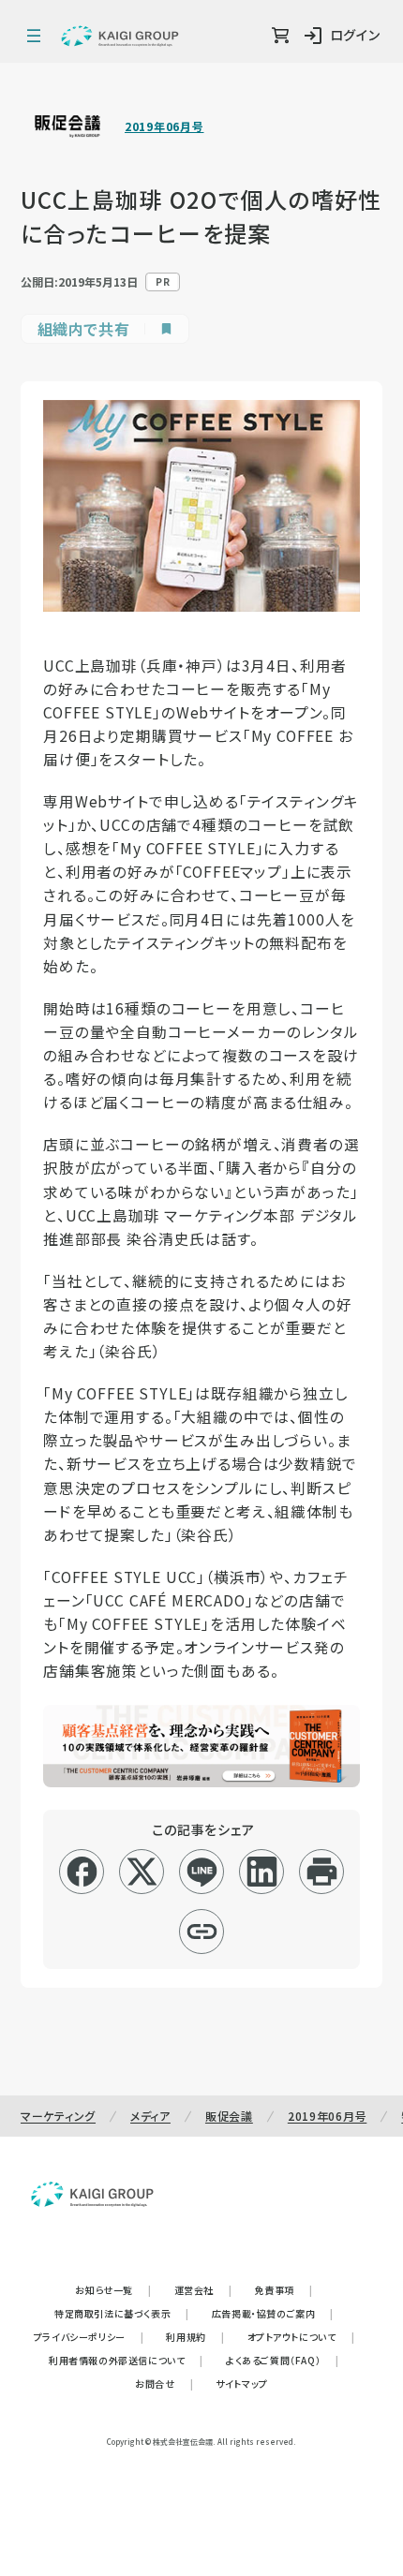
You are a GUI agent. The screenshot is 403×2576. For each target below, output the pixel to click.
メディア (150, 2116)
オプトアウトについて (301, 2337)
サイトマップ (242, 2384)
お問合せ (164, 2384)
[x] (142, 1872)
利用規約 (195, 2337)
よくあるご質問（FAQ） (283, 2360)
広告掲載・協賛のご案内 (273, 2313)
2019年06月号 (164, 126)
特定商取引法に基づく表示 (122, 2313)
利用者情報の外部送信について (126, 2360)
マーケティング (58, 2116)
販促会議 (229, 2116)
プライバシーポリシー (89, 2337)
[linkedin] (262, 1872)
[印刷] (322, 1872)
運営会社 (203, 2290)
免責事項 (284, 2290)
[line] (202, 1872)
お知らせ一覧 (113, 2290)
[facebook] (82, 1872)
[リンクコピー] (202, 1932)
